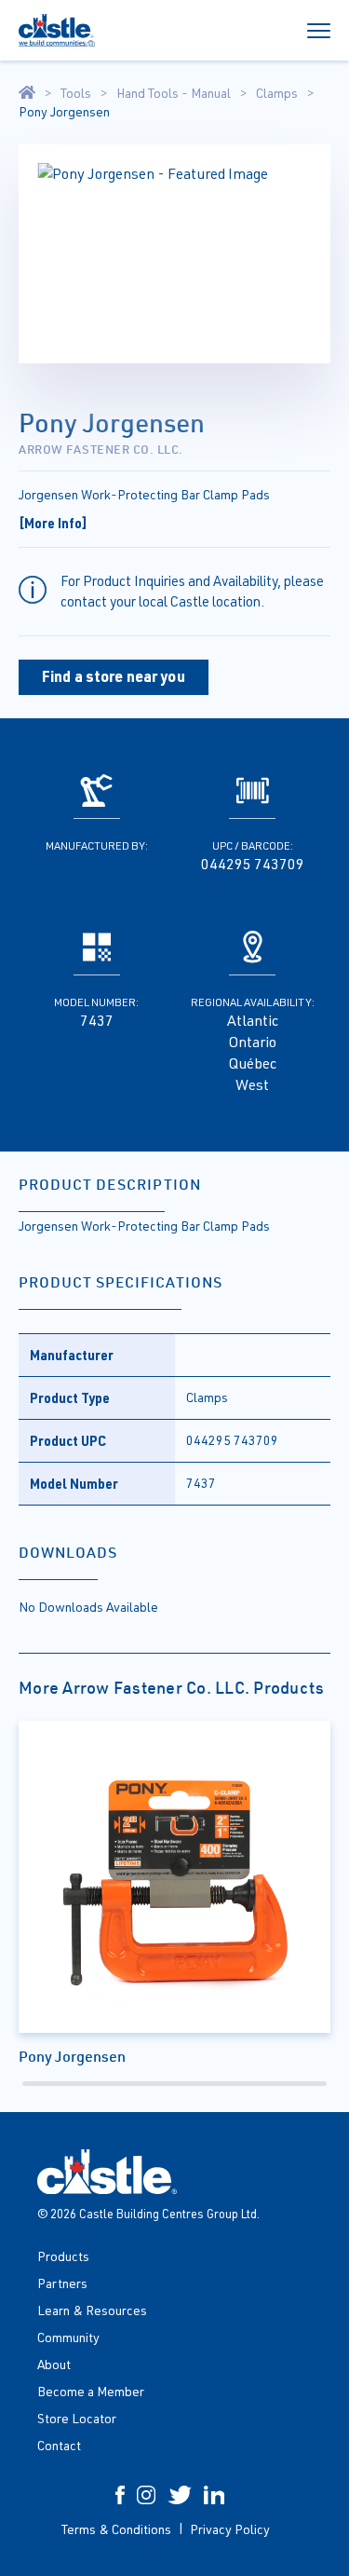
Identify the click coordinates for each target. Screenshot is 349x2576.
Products (63, 2256)
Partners (62, 2283)
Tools (76, 93)
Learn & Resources (92, 2310)
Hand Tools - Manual (174, 93)
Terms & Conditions (116, 2529)
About (54, 2364)
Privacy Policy (230, 2529)
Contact (59, 2445)
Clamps (277, 93)
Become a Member (91, 2391)
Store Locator (77, 2418)
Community (68, 2337)
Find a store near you (114, 676)
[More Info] (53, 523)
